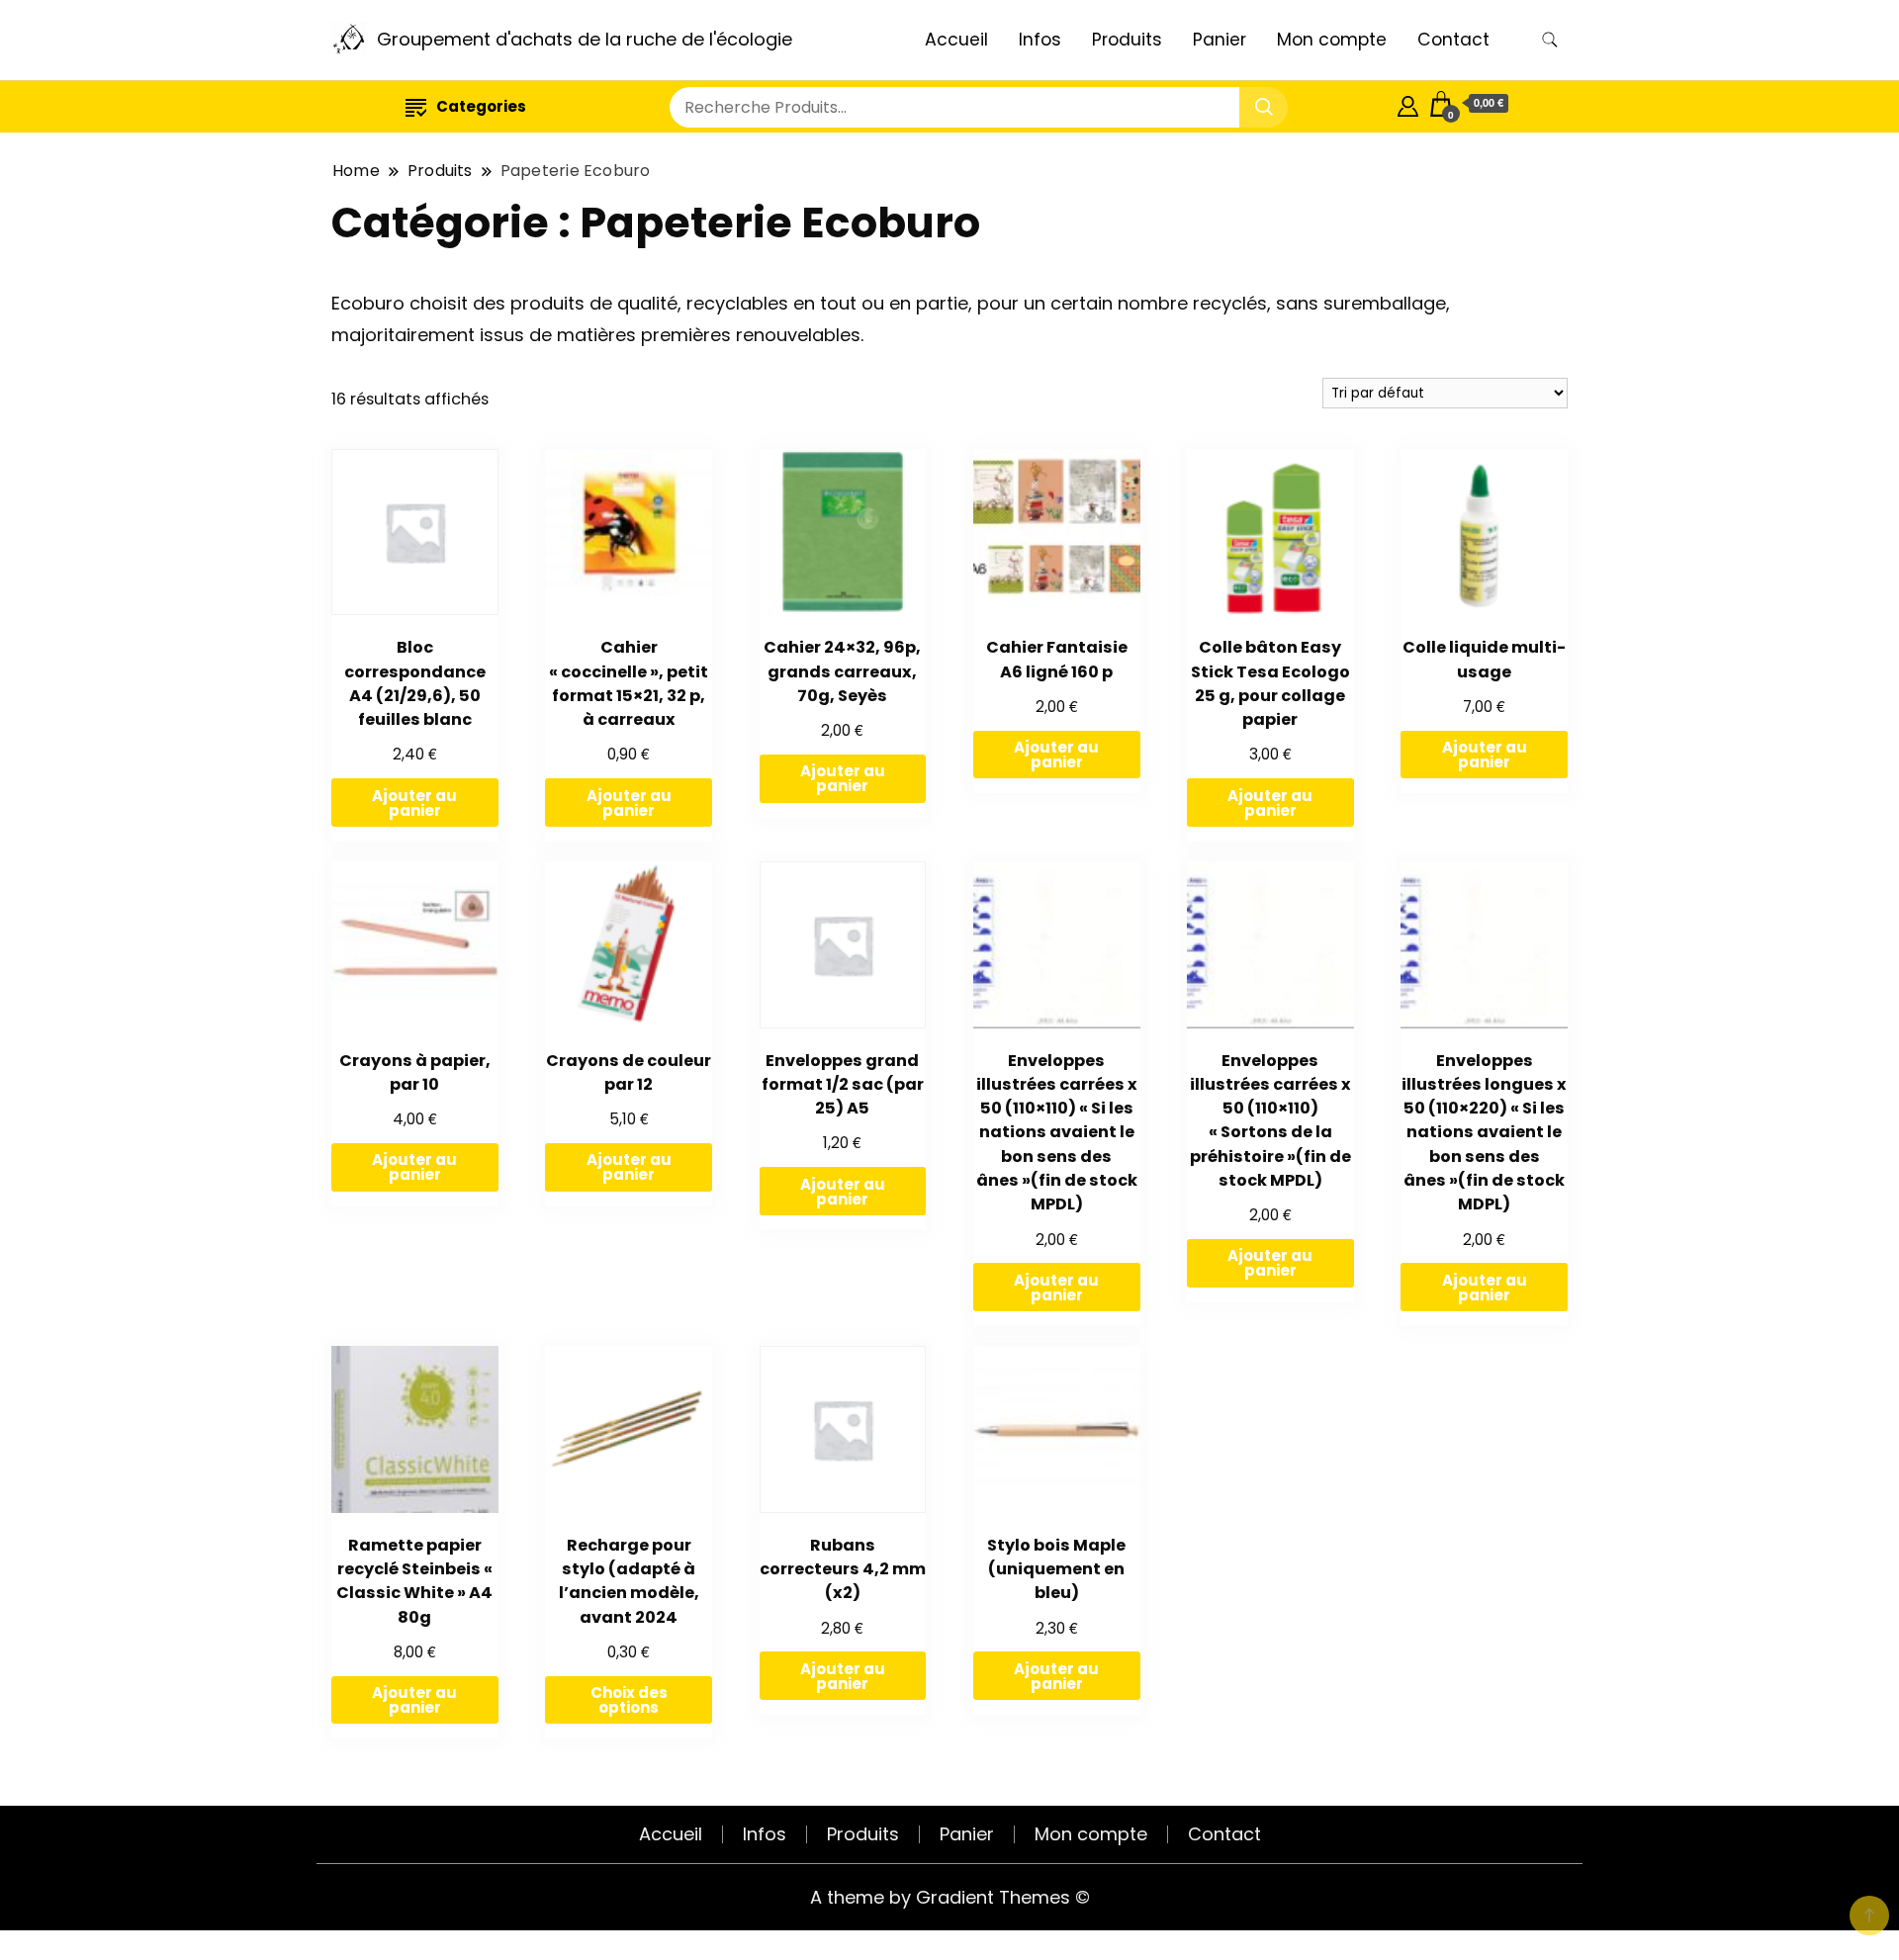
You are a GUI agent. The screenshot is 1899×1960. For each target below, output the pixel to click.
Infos (1040, 40)
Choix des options (629, 1700)
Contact (1453, 40)
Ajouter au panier (414, 803)
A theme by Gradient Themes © (950, 1897)
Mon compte (1332, 40)
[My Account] (1408, 103)
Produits (1127, 40)
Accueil (956, 40)
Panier (1220, 40)
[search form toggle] (1550, 40)
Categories (481, 106)
